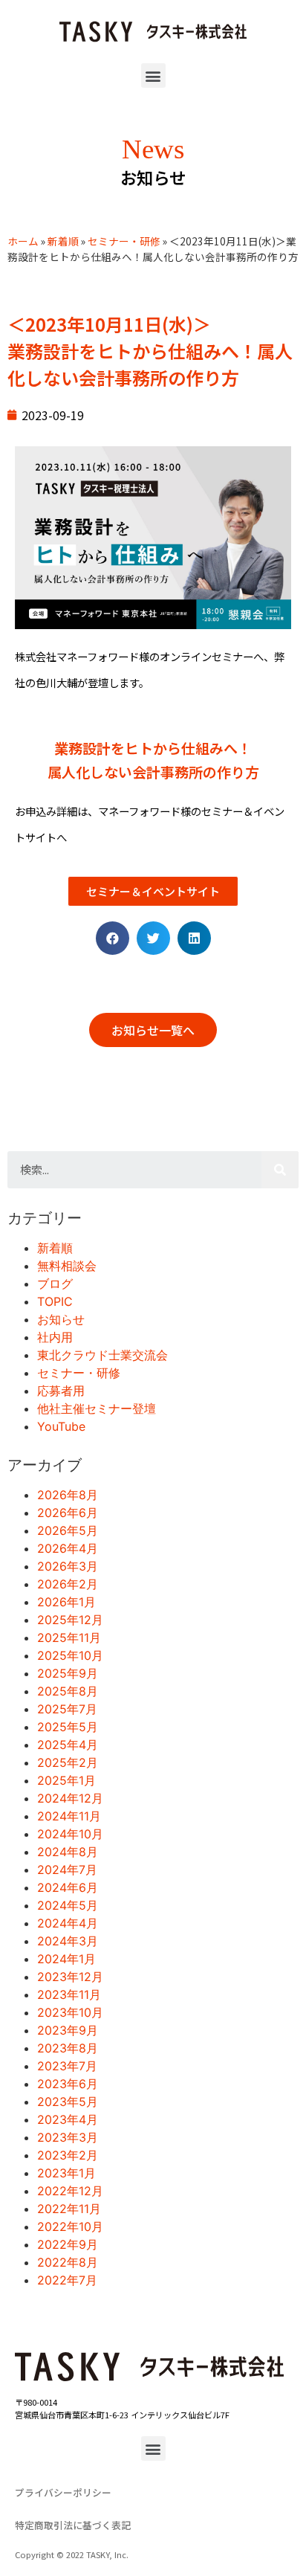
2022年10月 (70, 2226)
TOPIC (55, 1301)
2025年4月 (68, 1745)
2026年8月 (68, 1495)
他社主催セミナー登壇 (97, 1408)
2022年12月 (70, 2191)
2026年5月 (68, 1530)
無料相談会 (67, 1266)
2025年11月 (69, 1638)
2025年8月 (68, 1691)
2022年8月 (68, 2262)
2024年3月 (68, 1941)
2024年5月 (68, 1905)
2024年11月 (69, 1816)
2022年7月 (67, 2280)
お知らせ (61, 1319)
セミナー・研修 (124, 241)
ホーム (23, 241)
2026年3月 (68, 1566)
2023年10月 (70, 2012)
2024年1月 (66, 1959)
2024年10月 (70, 1834)
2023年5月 (68, 2102)
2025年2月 (68, 1762)
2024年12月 (70, 1798)
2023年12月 (70, 1977)
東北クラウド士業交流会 (102, 1355)
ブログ (55, 1284)
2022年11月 (69, 2209)
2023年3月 (68, 2137)
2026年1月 (66, 1602)
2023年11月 (69, 1994)
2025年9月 (68, 1673)
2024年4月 (68, 1923)
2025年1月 (66, 1780)
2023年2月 (68, 2155)
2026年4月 (68, 1548)
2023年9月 (68, 2030)
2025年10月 (70, 1655)
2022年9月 (68, 2244)
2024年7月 (67, 1870)
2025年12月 (70, 1620)
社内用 (55, 1337)
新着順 (63, 241)
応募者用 (61, 1391)
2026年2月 (68, 1584)
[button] (153, 75)
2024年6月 (68, 1887)
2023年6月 (68, 2084)
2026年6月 (68, 1513)
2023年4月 (68, 2119)
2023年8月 (68, 2048)
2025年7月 (67, 1709)
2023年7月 (67, 2066)
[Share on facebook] (113, 938)
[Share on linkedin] (194, 938)
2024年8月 (68, 1852)
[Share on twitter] (153, 938)
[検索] (280, 1170)
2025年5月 (68, 1727)
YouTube (61, 1426)
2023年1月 (66, 2173)
